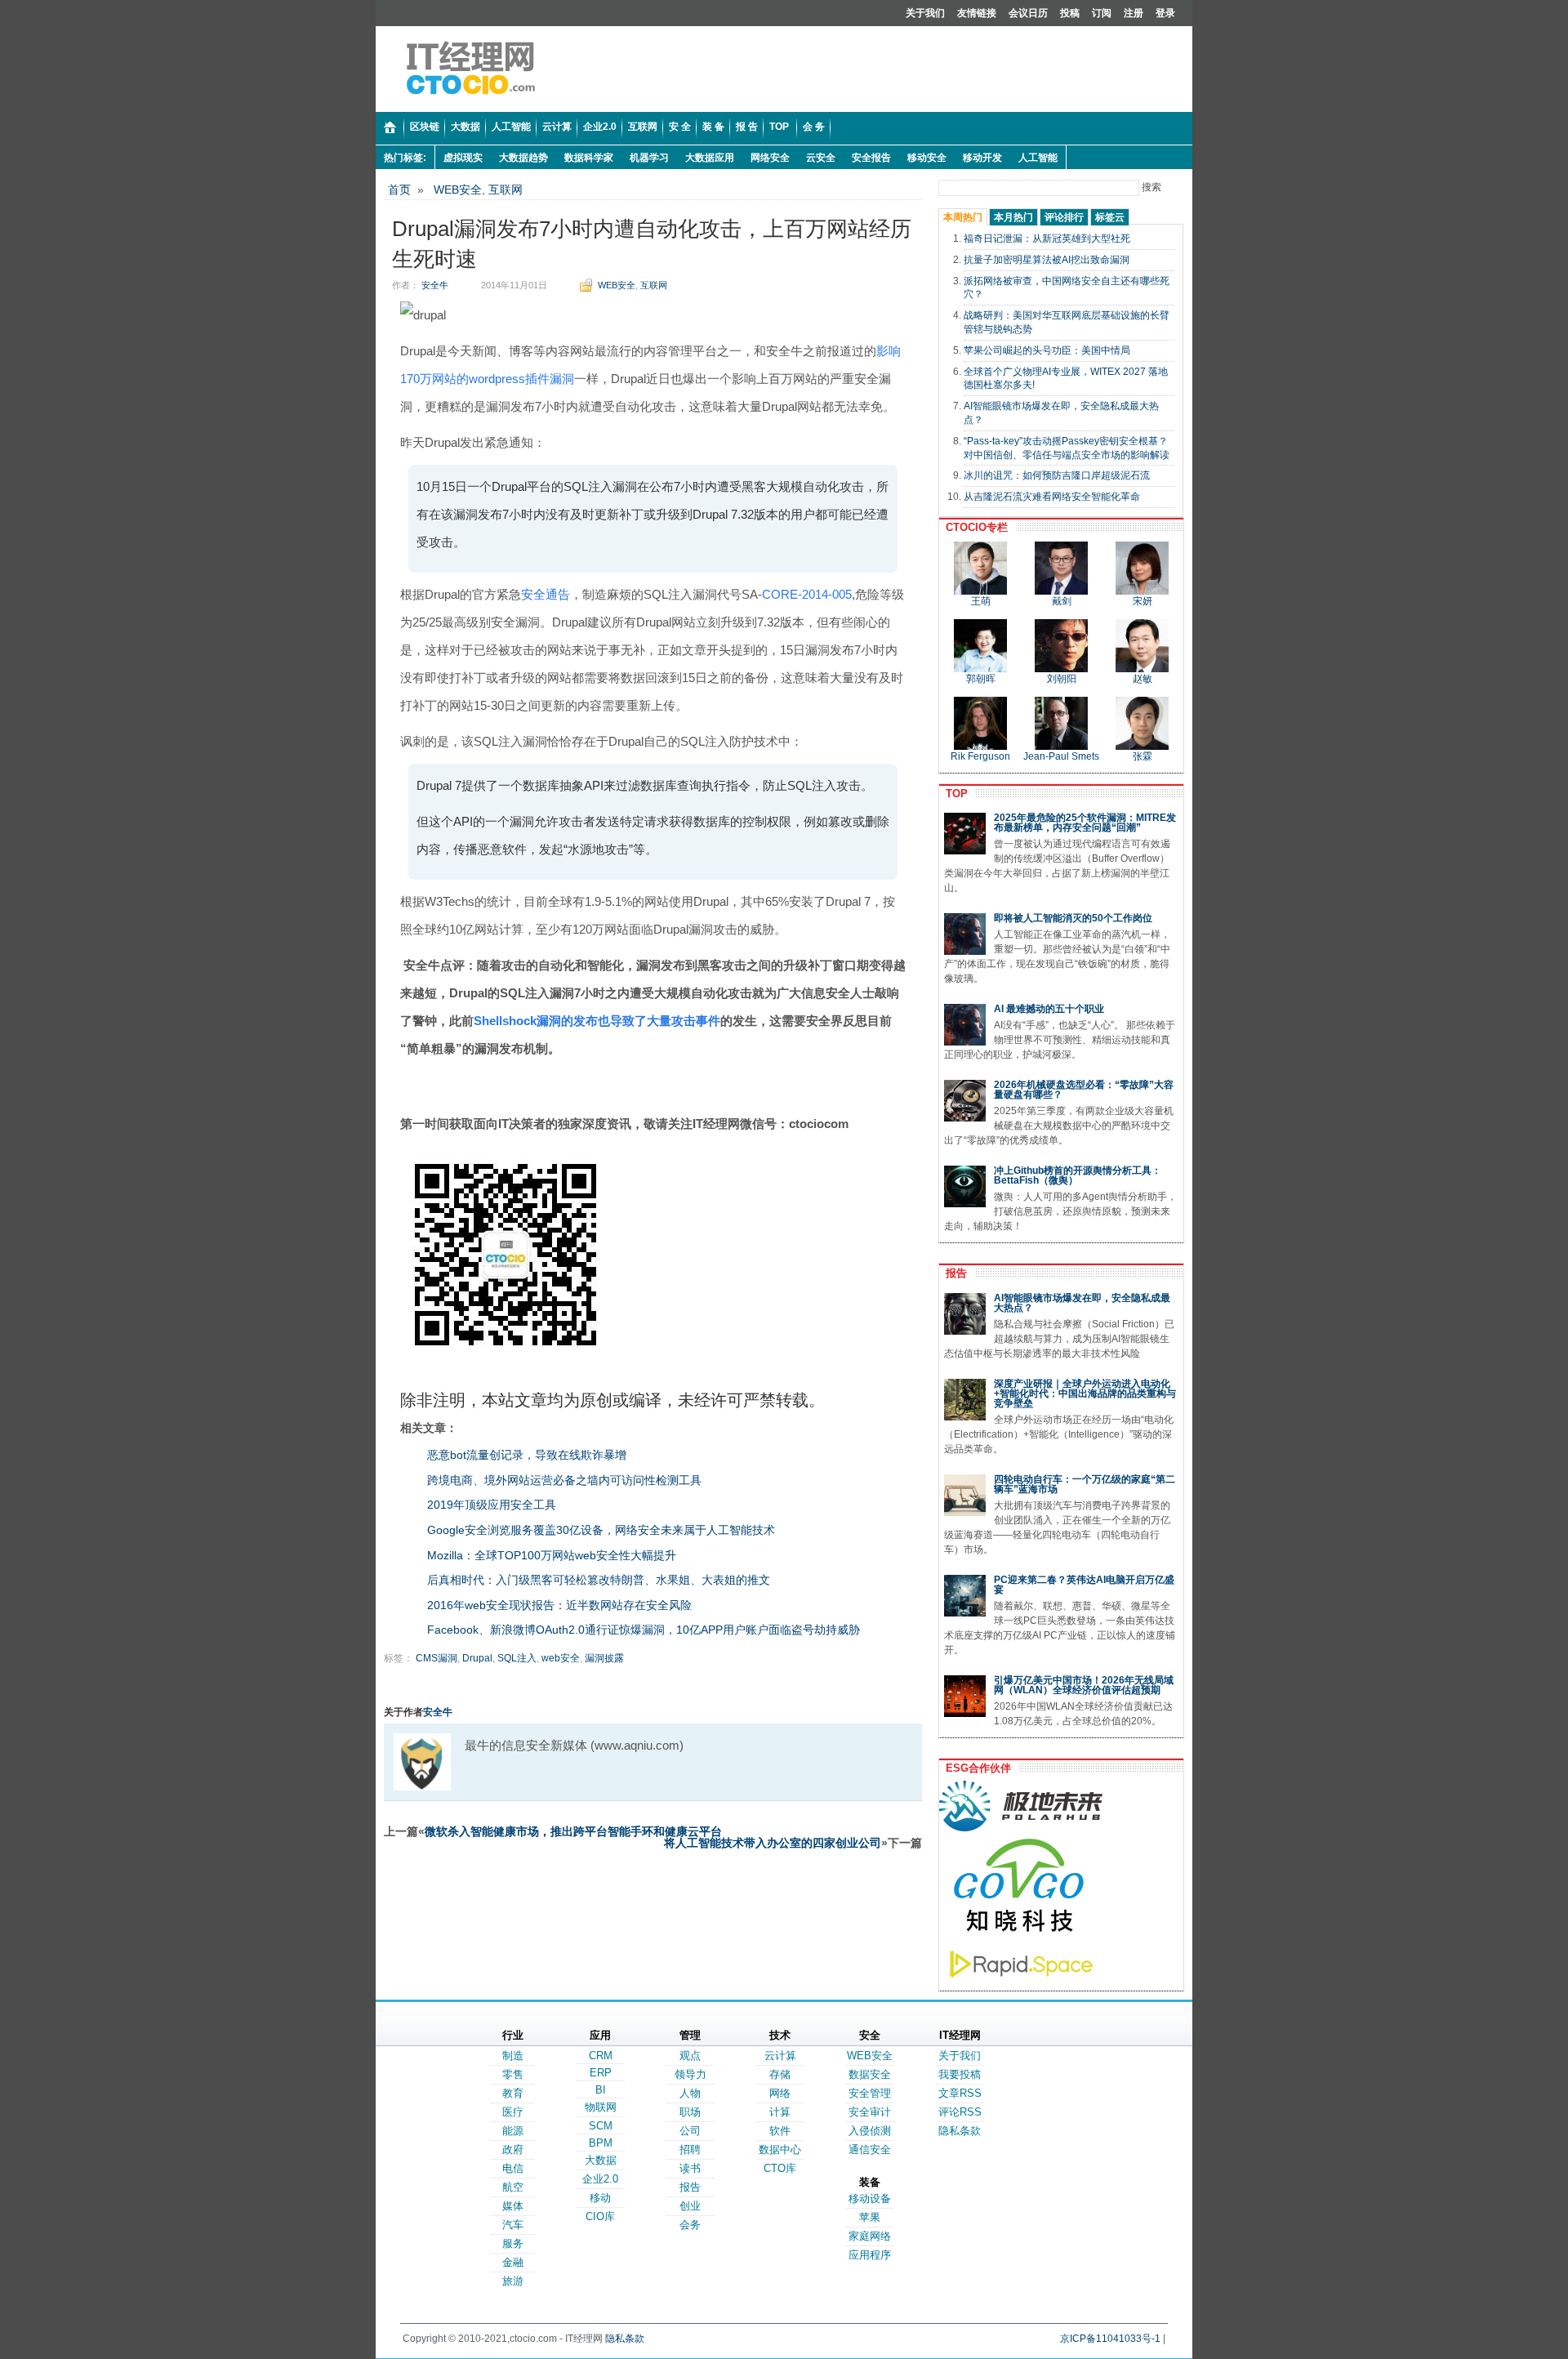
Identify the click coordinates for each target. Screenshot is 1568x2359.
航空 (513, 2187)
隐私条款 (960, 2131)
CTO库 (780, 2168)
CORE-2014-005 (807, 594)
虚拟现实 (463, 158)
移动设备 (870, 2198)
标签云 (1110, 217)
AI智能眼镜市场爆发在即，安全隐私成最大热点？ (1082, 1303)
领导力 (690, 2074)
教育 (513, 2093)
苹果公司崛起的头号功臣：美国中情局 (1047, 350)
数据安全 (870, 2074)
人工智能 (1038, 158)
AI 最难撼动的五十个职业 (1049, 1009)
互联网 (506, 190)
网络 (780, 2093)
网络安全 (770, 158)
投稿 (1070, 13)
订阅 (1102, 13)
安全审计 (870, 2112)
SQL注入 (517, 1658)
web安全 (561, 1658)
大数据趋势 (523, 158)
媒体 (513, 2206)
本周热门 (963, 217)
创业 (690, 2206)
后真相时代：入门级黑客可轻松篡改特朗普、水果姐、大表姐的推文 (599, 1580)
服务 (513, 2243)
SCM (601, 2126)
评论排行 (1064, 217)
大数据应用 (710, 158)
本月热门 (1013, 217)
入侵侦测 (870, 2131)
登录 (1165, 13)
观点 (690, 2056)
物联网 (601, 2107)
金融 (513, 2262)
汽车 (513, 2225)
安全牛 (435, 285)
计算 (780, 2112)
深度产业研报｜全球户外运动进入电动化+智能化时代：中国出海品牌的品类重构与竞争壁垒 (1085, 1394)
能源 (513, 2131)
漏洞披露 (604, 1658)
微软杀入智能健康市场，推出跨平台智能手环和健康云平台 (573, 1831)
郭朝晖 (981, 679)
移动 (600, 2198)
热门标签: (405, 158)
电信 (513, 2168)
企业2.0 (600, 2179)
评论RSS (960, 2112)
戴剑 (1062, 601)
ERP (601, 2073)
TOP (953, 794)
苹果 (870, 2217)
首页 (399, 190)
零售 (513, 2074)
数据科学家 (589, 158)
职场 (690, 2112)
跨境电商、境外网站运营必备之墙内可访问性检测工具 (564, 1480)
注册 (1134, 13)
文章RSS (960, 2093)
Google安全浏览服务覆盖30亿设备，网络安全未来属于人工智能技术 (601, 1530)
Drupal (477, 1658)
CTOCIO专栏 (973, 527)
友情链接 (977, 13)
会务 (690, 2225)
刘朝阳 (1062, 679)
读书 (690, 2168)
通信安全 (870, 2149)
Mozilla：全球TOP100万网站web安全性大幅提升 (552, 1555)
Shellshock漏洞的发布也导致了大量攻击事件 (597, 1021)
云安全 (821, 158)
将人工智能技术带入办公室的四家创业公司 (773, 1843)
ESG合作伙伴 (975, 1768)
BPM (601, 2143)
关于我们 (925, 13)
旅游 (513, 2281)
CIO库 (600, 2216)
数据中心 (780, 2149)
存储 (780, 2074)
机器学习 (649, 158)
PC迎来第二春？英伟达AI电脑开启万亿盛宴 (1084, 1585)
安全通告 (546, 594)
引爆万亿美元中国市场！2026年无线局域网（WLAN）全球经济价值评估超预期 (1084, 1685)
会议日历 (1028, 13)
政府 (513, 2149)
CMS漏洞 (437, 1658)
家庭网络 (870, 2236)
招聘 (690, 2149)
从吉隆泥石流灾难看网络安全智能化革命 (1052, 497)
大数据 (601, 2160)
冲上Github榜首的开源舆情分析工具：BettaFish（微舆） (1078, 1175)
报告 (953, 1273)
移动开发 (982, 158)
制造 (513, 2056)
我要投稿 (960, 2074)
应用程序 (870, 2255)
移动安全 (927, 158)
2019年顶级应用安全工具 (492, 1505)
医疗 (513, 2112)
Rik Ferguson (980, 756)
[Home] (390, 128)
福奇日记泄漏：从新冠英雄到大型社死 (1047, 239)
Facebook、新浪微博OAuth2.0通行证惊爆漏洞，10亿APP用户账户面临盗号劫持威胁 (644, 1630)
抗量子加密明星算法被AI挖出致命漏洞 (1047, 260)
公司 (690, 2131)
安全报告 (871, 158)
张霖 (1143, 756)
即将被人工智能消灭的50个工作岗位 (1073, 918)
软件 (780, 2131)
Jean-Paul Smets (1061, 756)
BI (601, 2090)
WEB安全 (458, 190)
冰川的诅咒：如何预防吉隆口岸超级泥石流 (1057, 475)
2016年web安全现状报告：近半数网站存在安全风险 (559, 1605)
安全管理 (870, 2093)
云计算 (780, 2056)
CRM (601, 2056)
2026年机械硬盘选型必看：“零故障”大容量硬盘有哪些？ (1084, 1090)
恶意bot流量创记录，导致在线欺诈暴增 (527, 1455)
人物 (690, 2093)
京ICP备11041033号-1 (1110, 2339)
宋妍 (1143, 601)
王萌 (981, 601)
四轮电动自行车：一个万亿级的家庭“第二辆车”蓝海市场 (1085, 1484)
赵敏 (1143, 679)
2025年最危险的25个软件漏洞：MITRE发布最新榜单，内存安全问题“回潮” (1085, 823)
